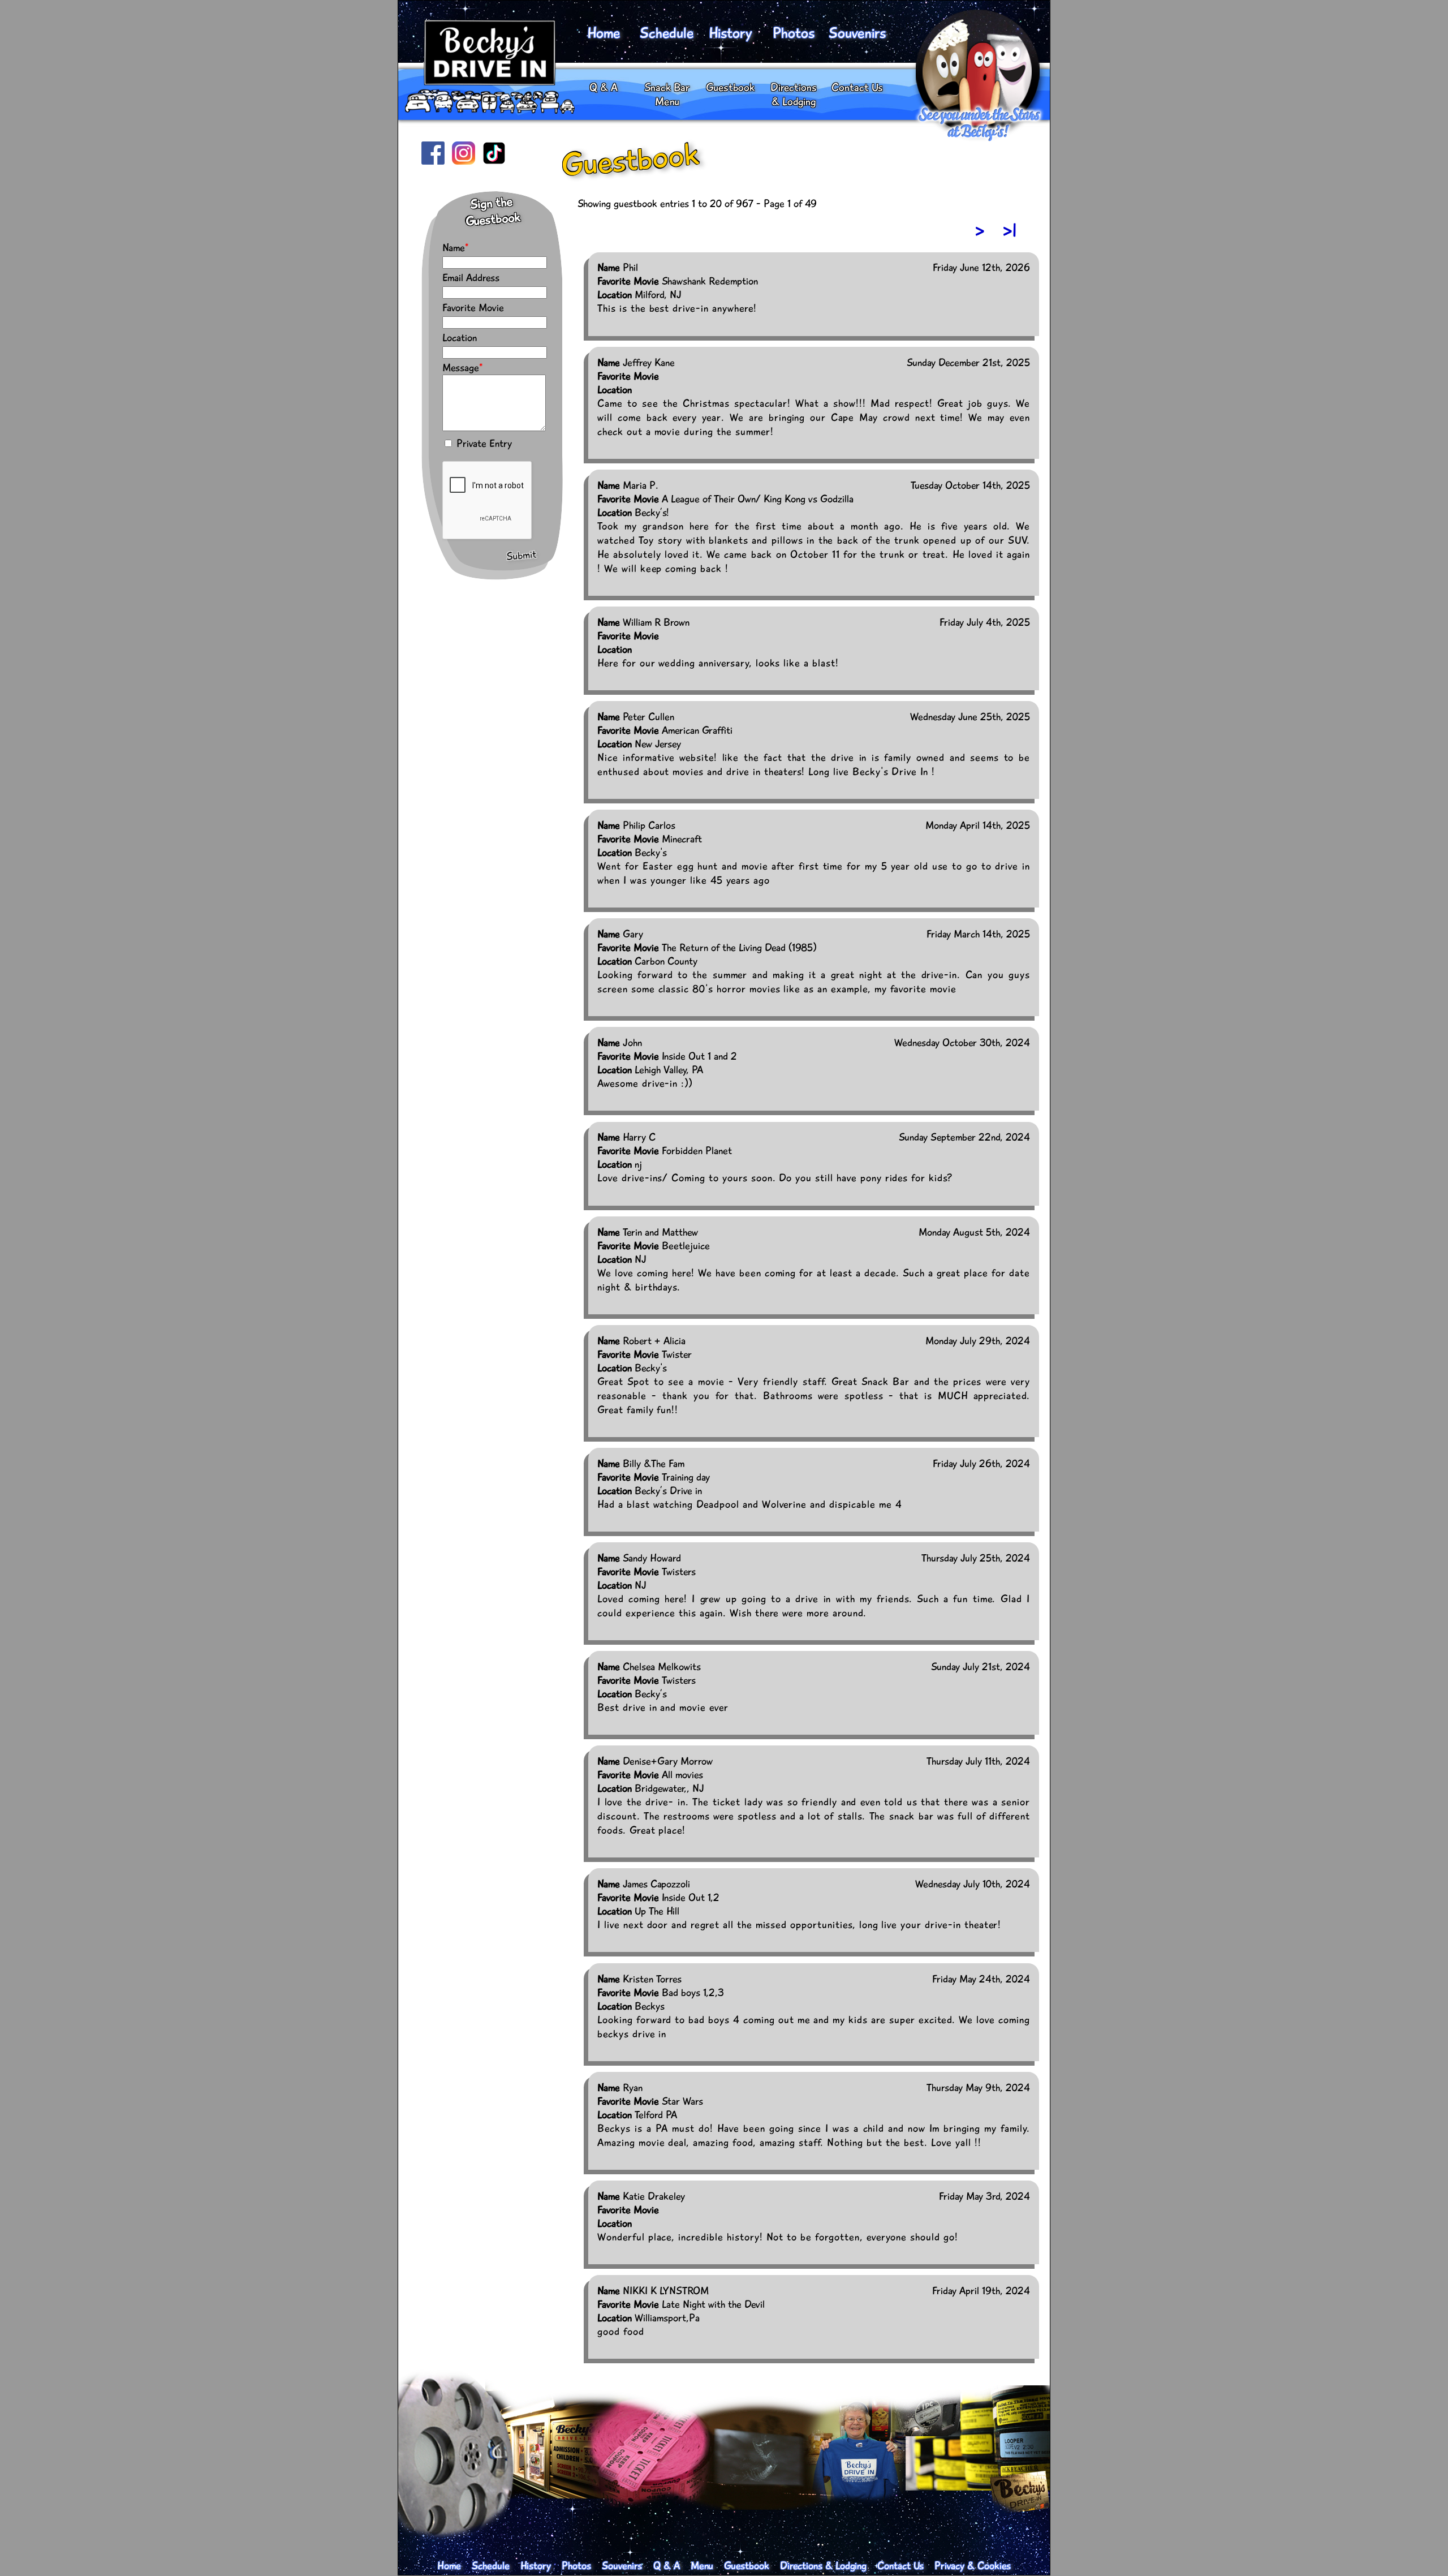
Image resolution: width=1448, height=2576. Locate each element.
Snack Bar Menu (667, 94)
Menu (702, 2566)
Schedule (667, 33)
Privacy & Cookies (973, 2566)
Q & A (604, 87)
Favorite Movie (473, 308)
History (730, 33)
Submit (522, 556)
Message (461, 368)
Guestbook (730, 87)
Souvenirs (857, 33)
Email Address (471, 278)
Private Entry (483, 444)
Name (454, 248)
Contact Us (857, 87)
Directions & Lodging (794, 94)
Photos (794, 33)
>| (1010, 231)
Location (460, 338)
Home (604, 33)
